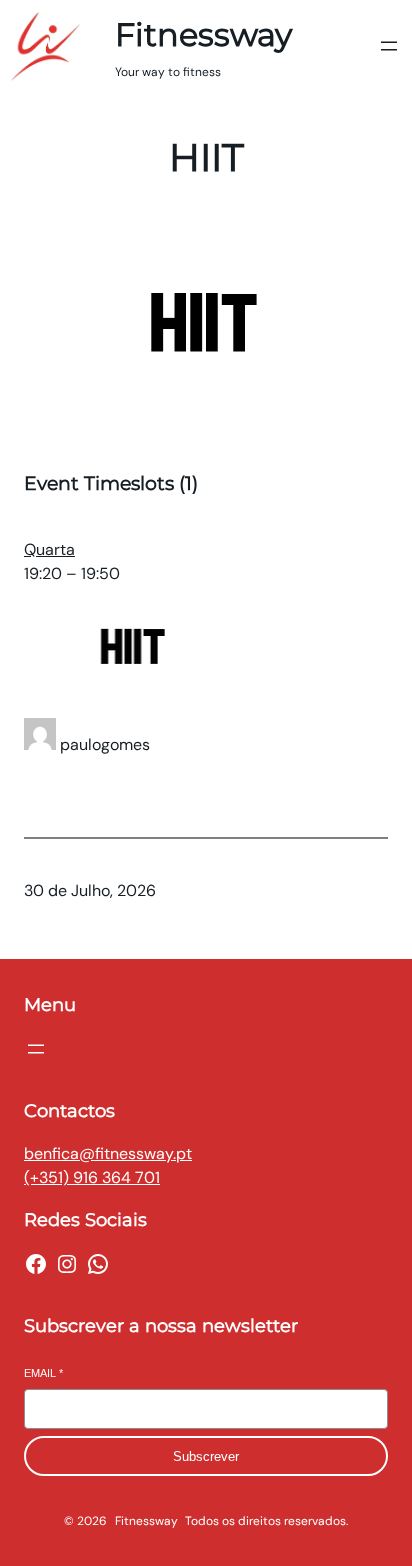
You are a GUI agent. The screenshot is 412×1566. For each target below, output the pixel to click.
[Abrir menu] (389, 46)
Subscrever (206, 1456)
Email (43, 1373)
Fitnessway (203, 34)
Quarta (49, 549)
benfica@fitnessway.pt (108, 1153)
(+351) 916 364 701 (92, 1177)
